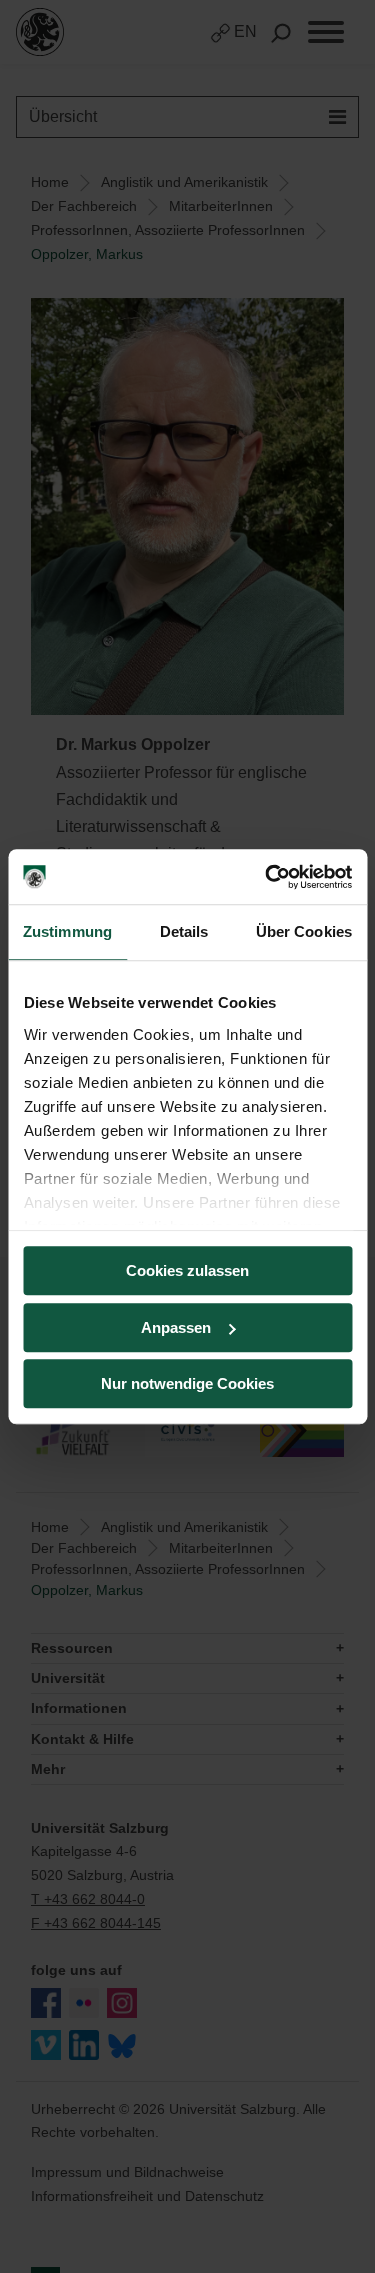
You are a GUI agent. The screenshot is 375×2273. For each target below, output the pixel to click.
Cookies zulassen (187, 1270)
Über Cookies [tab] (304, 931)
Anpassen (176, 1327)
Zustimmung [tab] (67, 931)
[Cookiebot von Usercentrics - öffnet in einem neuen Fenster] (267, 877)
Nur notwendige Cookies (187, 1383)
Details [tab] (184, 931)
